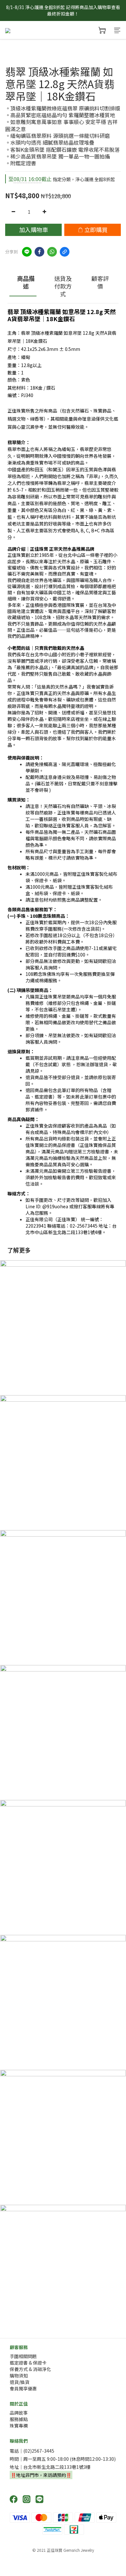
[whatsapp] (52, 252)
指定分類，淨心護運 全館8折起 (62, 179)
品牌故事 (19, 2413)
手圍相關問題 (23, 2356)
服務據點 (19, 2419)
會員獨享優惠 (23, 2388)
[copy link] (65, 252)
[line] (27, 252)
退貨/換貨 (20, 2382)
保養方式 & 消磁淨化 (30, 2369)
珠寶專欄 (19, 2426)
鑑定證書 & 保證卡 (28, 2363)
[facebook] (39, 252)
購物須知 (19, 2376)
